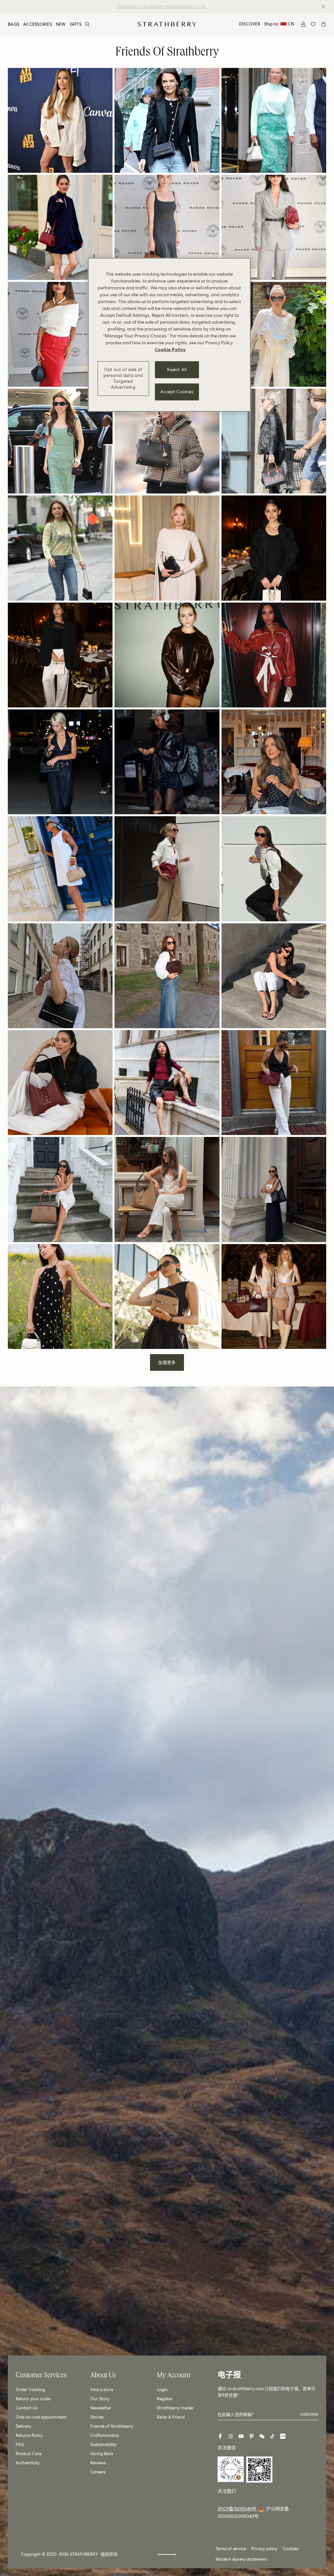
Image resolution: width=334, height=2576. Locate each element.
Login (162, 2390)
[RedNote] (283, 2436)
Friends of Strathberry (112, 2426)
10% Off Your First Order (161, 7)
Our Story (100, 2399)
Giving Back (102, 2454)
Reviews (98, 2463)
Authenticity (28, 2463)
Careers (98, 2472)
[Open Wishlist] (313, 24)
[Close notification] (324, 7)
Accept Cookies (177, 392)
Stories (97, 2417)
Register (165, 2399)
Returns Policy (29, 2435)
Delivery (23, 2426)
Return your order (33, 2399)
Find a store (102, 2390)
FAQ (20, 2445)
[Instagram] (231, 2436)
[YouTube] (241, 2436)
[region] (169, 335)
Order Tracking (30, 2390)
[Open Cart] (324, 24)
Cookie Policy (170, 349)
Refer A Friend (171, 2417)
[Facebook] (220, 2436)
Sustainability (104, 2445)
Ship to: (279, 24)
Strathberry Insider (175, 2408)
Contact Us (26, 2408)
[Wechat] (262, 2436)
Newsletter (101, 2408)
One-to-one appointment (41, 2417)
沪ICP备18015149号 (237, 2509)
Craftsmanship (105, 2435)
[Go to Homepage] (167, 24)
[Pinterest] (251, 2436)
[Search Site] (87, 24)
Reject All (177, 370)
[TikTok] (272, 2436)
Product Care (29, 2454)
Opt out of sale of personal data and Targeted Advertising (123, 379)
